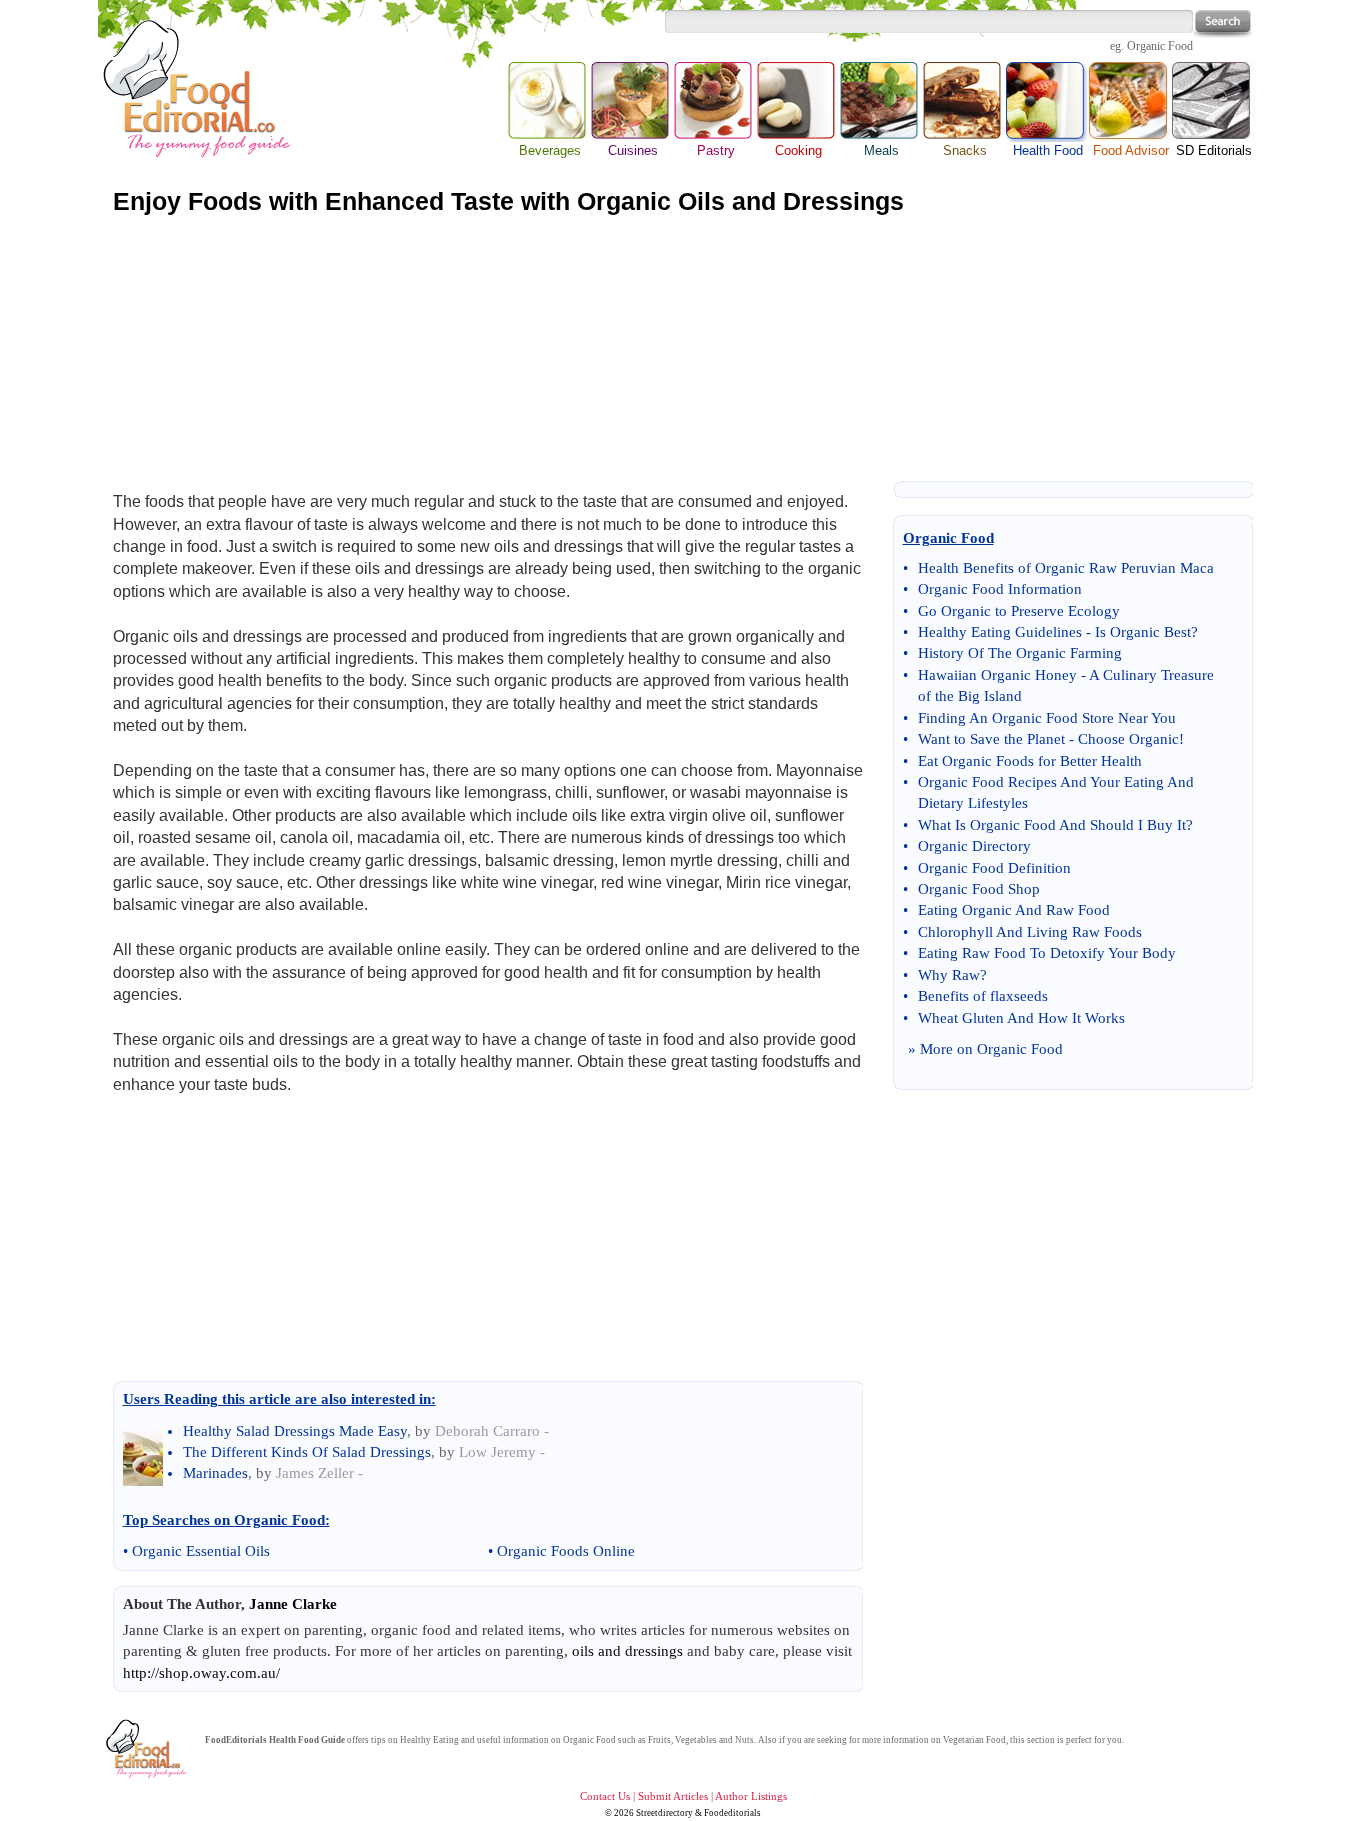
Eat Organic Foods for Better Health (1030, 761)
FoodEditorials (236, 1740)
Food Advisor (1131, 150)
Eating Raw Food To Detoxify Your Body (1047, 953)
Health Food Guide (307, 1740)
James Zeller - (319, 1473)
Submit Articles (673, 1796)
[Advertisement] (683, 348)
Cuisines (633, 150)
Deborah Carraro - (492, 1431)
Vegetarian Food (974, 1740)
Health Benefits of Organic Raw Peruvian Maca (1066, 568)
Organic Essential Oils (201, 1551)
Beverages (550, 150)
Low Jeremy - (502, 1452)
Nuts (744, 1740)
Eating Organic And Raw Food (1014, 910)
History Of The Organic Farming (1020, 653)
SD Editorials (1214, 150)
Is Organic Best (1143, 632)
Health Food (1047, 102)
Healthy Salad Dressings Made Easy (295, 1431)
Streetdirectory (664, 1813)
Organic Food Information (1000, 589)
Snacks (965, 150)
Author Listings (751, 1796)
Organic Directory (974, 846)
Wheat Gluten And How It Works (1021, 1018)
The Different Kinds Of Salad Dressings (307, 1452)
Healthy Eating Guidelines (1000, 632)
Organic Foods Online (566, 1551)
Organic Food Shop (979, 889)
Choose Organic (1128, 739)
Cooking (798, 150)
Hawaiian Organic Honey (997, 675)
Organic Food (1160, 46)
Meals (881, 150)
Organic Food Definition (994, 868)
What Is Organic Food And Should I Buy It (1052, 825)
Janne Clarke (293, 1604)
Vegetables (696, 1740)
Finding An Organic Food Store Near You (1047, 718)
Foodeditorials (732, 1813)
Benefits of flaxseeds (983, 996)
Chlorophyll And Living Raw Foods (1030, 932)
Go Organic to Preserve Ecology (1019, 611)
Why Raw (949, 975)
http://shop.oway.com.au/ (201, 1673)
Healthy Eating (429, 1740)
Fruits (659, 1740)
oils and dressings (627, 1651)
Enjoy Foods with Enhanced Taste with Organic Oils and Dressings (508, 201)
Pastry (716, 150)
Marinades (215, 1473)
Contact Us (605, 1796)
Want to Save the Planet (991, 739)
